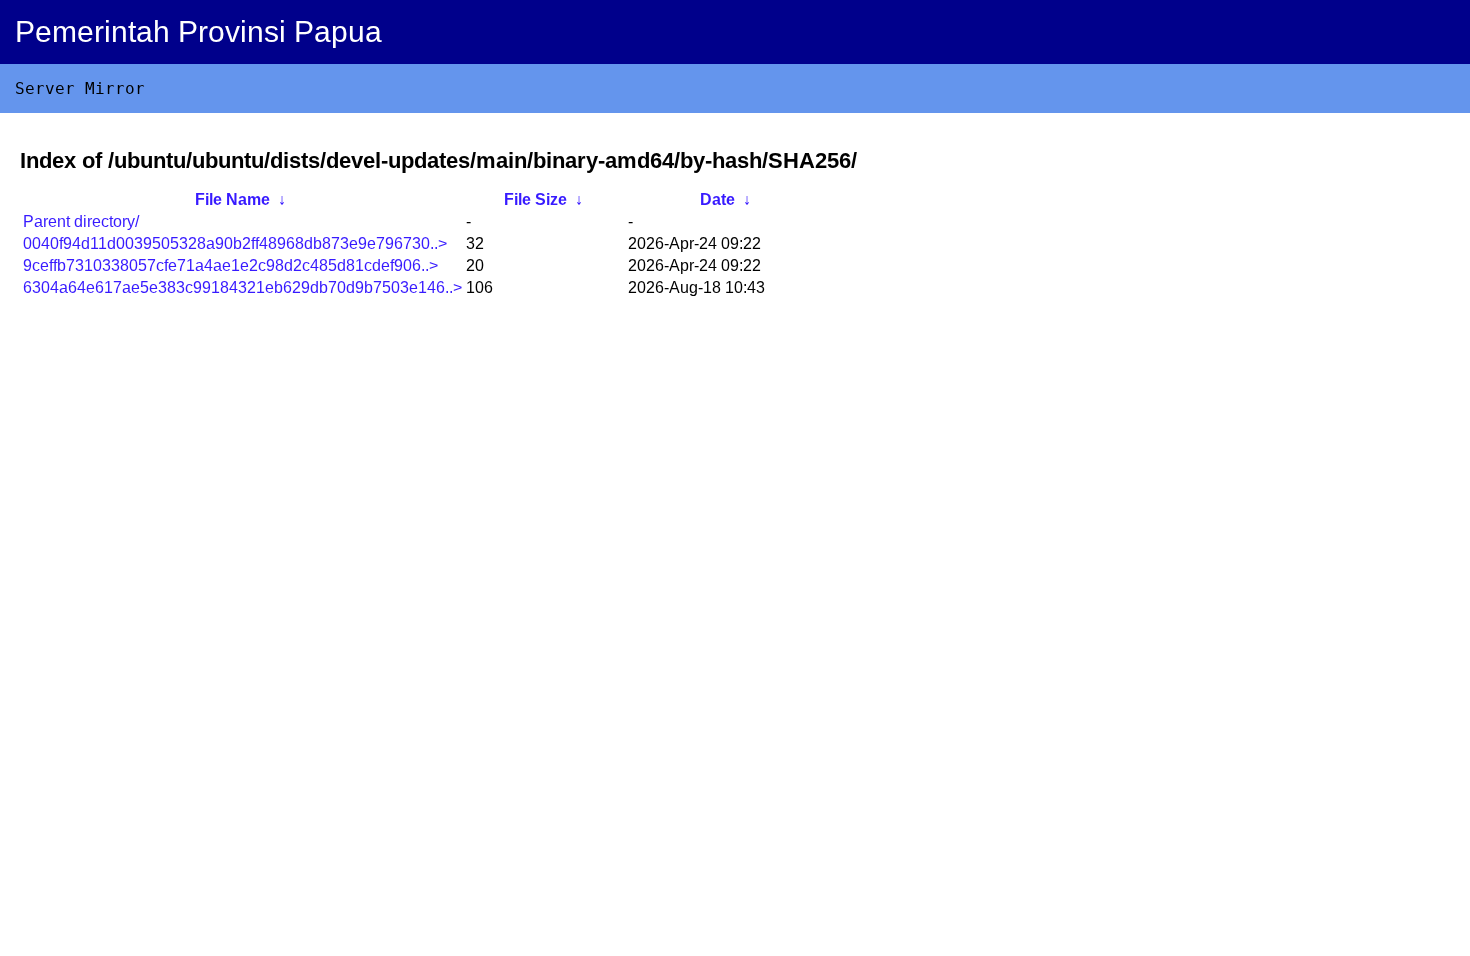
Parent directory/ (81, 221)
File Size (535, 199)
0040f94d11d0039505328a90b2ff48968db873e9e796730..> (235, 243)
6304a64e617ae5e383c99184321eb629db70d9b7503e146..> (242, 287)
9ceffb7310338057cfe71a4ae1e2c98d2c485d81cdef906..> (230, 265)
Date (717, 199)
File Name (232, 199)
